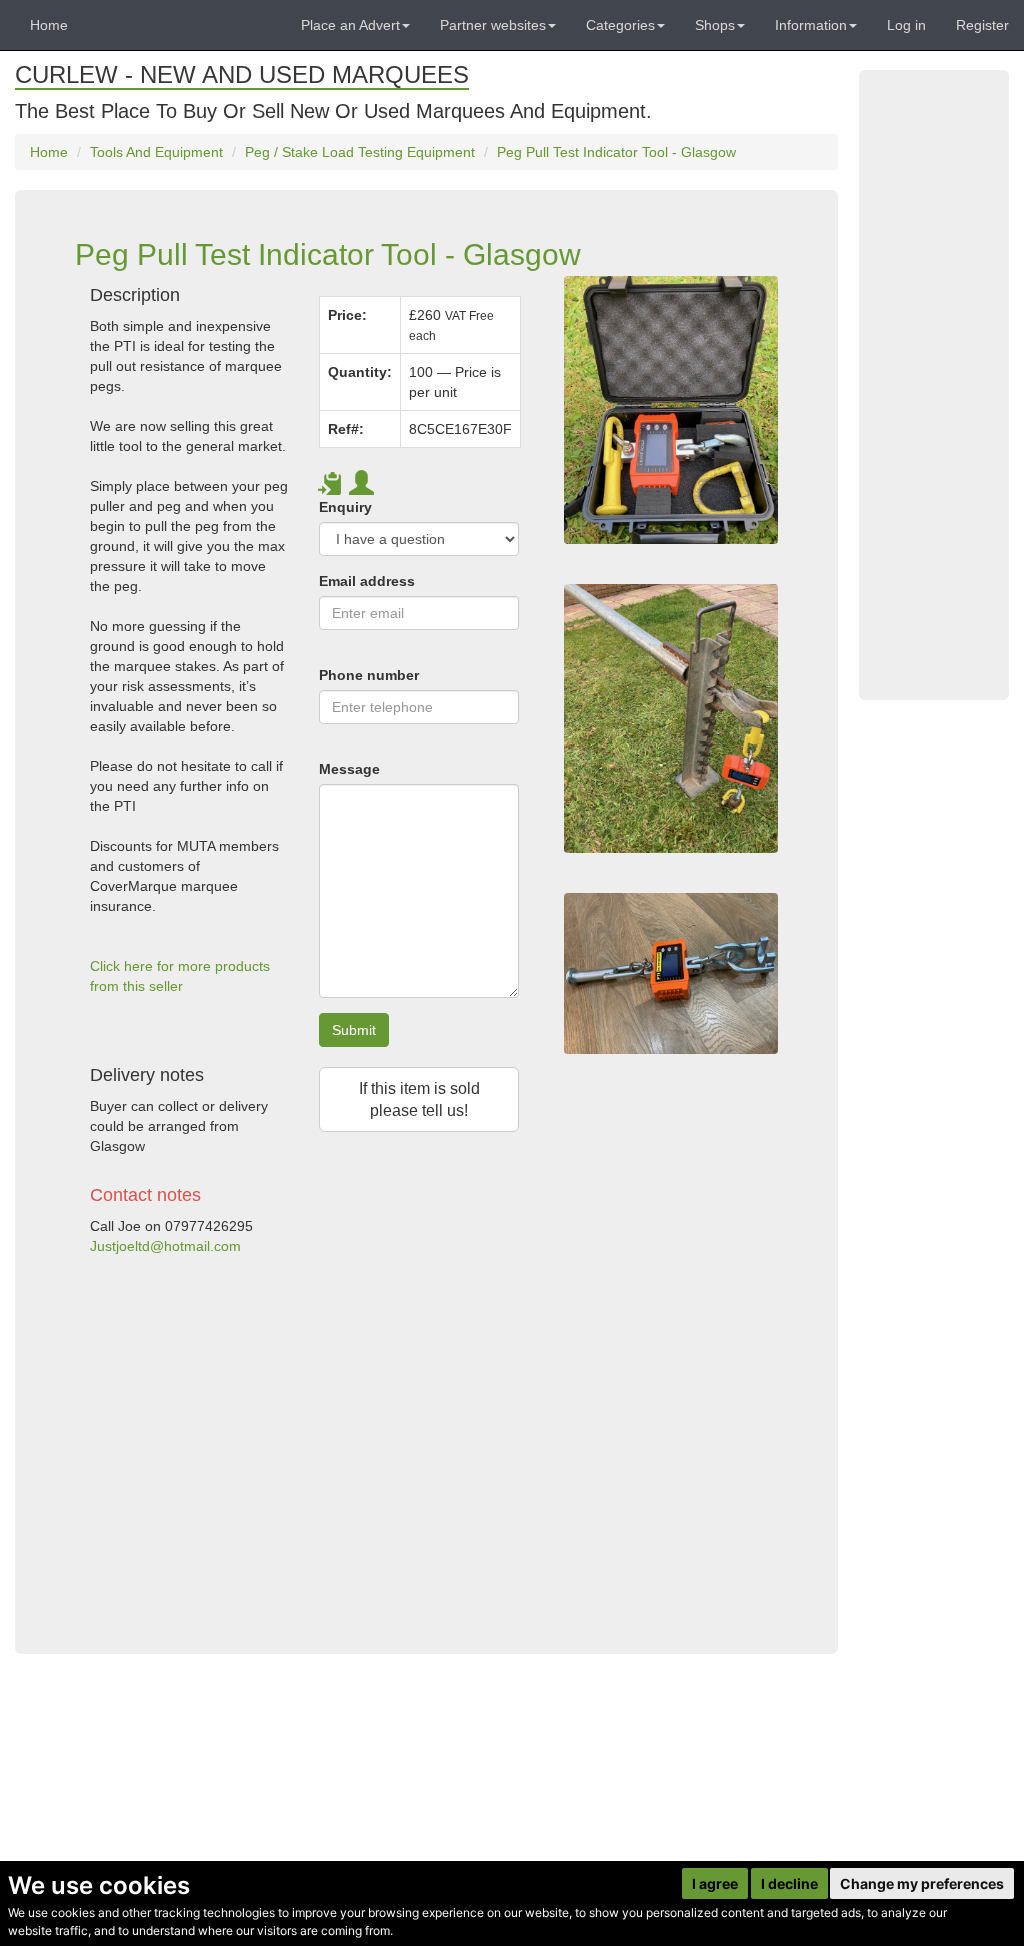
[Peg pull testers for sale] (671, 718)
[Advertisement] (304, 1446)
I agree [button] (715, 1883)
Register (982, 25)
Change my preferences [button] (922, 1883)
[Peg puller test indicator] (671, 410)
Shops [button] (715, 25)
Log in (906, 25)
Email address (367, 581)
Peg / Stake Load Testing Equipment (360, 152)
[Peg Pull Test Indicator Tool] (671, 973)
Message (349, 769)
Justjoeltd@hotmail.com (165, 1246)
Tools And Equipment (156, 152)
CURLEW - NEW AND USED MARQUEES (242, 74)
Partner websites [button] (493, 25)
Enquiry (345, 507)
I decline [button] (789, 1883)
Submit (354, 1030)
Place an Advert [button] (350, 25)
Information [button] (811, 25)
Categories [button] (620, 25)
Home (49, 25)
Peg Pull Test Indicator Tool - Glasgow (616, 152)
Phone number (369, 675)
